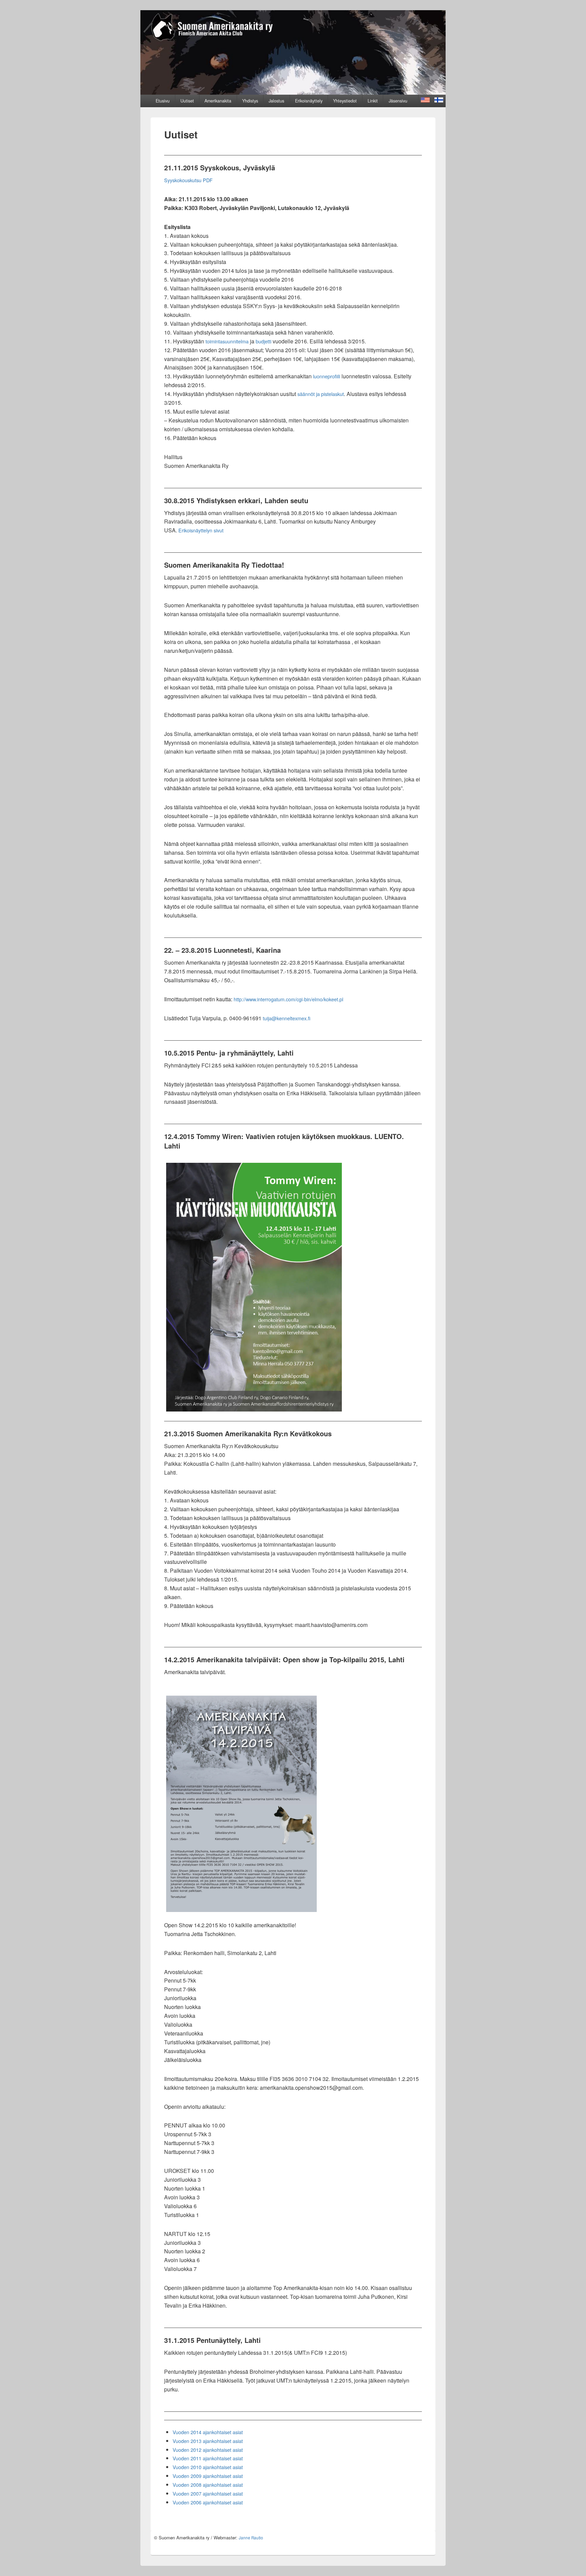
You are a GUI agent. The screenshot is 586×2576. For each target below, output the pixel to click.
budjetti (263, 341)
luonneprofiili (327, 376)
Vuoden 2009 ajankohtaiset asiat (208, 2476)
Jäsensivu (398, 101)
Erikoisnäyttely (309, 101)
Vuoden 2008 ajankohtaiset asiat (208, 2485)
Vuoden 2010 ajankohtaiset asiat (208, 2467)
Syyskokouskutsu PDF (188, 180)
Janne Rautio (251, 2538)
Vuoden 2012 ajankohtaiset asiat (208, 2450)
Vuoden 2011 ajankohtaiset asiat (208, 2458)
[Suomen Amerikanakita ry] (293, 92)
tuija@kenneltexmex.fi (287, 1018)
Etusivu (163, 101)
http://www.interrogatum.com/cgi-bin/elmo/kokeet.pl (288, 999)
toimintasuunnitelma (227, 341)
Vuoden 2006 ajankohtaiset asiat (208, 2502)
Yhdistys (250, 101)
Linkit (373, 101)
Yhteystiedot (345, 101)
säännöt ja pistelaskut (321, 394)
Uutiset (187, 101)
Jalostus (276, 101)
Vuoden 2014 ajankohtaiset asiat (208, 2432)
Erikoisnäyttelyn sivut (201, 530)
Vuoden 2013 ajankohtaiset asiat (208, 2441)
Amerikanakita (218, 101)
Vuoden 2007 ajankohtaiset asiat (208, 2493)
